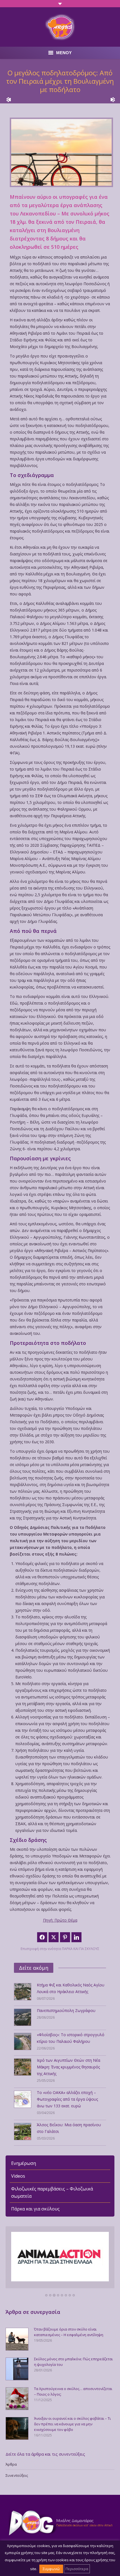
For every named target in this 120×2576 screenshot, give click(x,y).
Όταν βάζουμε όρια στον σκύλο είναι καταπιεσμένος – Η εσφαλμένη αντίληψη (69, 2332)
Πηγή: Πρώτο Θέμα (60, 1920)
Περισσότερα (77, 2569)
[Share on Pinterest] (65, 1937)
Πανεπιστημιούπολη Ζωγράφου (66, 2010)
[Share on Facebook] (42, 1937)
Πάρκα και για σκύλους (35, 2209)
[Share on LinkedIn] (76, 1937)
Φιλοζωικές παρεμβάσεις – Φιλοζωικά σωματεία (52, 2192)
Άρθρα (11, 2464)
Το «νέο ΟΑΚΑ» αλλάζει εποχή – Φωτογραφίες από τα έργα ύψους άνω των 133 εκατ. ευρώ (67, 2099)
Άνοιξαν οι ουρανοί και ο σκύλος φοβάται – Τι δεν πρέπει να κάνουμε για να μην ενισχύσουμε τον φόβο (72, 2424)
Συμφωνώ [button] (51, 2569)
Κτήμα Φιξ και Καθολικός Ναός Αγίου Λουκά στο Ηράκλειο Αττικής (71, 1988)
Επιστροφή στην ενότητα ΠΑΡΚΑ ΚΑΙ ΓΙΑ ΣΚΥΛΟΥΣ (60, 1949)
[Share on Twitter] (54, 1937)
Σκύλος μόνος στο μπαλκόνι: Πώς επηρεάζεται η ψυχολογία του (73, 2362)
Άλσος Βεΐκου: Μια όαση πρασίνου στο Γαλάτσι (69, 2128)
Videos (18, 2176)
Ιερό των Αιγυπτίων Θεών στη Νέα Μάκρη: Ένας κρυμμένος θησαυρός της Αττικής (69, 2067)
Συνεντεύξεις (17, 2475)
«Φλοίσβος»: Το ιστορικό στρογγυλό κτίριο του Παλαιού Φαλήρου (71, 2038)
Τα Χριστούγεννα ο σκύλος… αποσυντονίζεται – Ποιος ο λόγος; (73, 2391)
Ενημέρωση (24, 2163)
